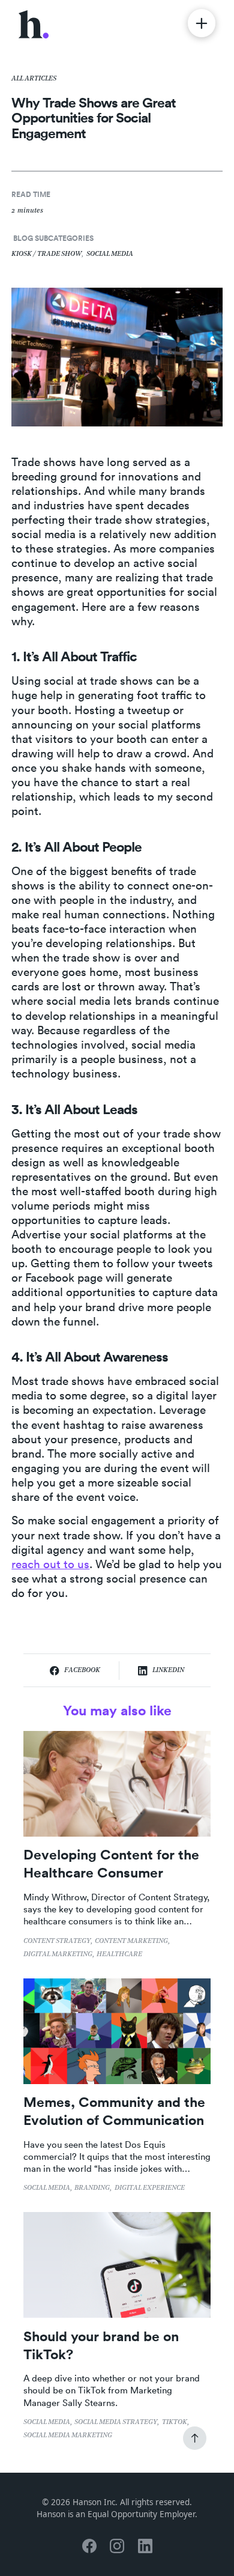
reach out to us (50, 1564)
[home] (34, 23)
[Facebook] (89, 2546)
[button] (202, 23)
